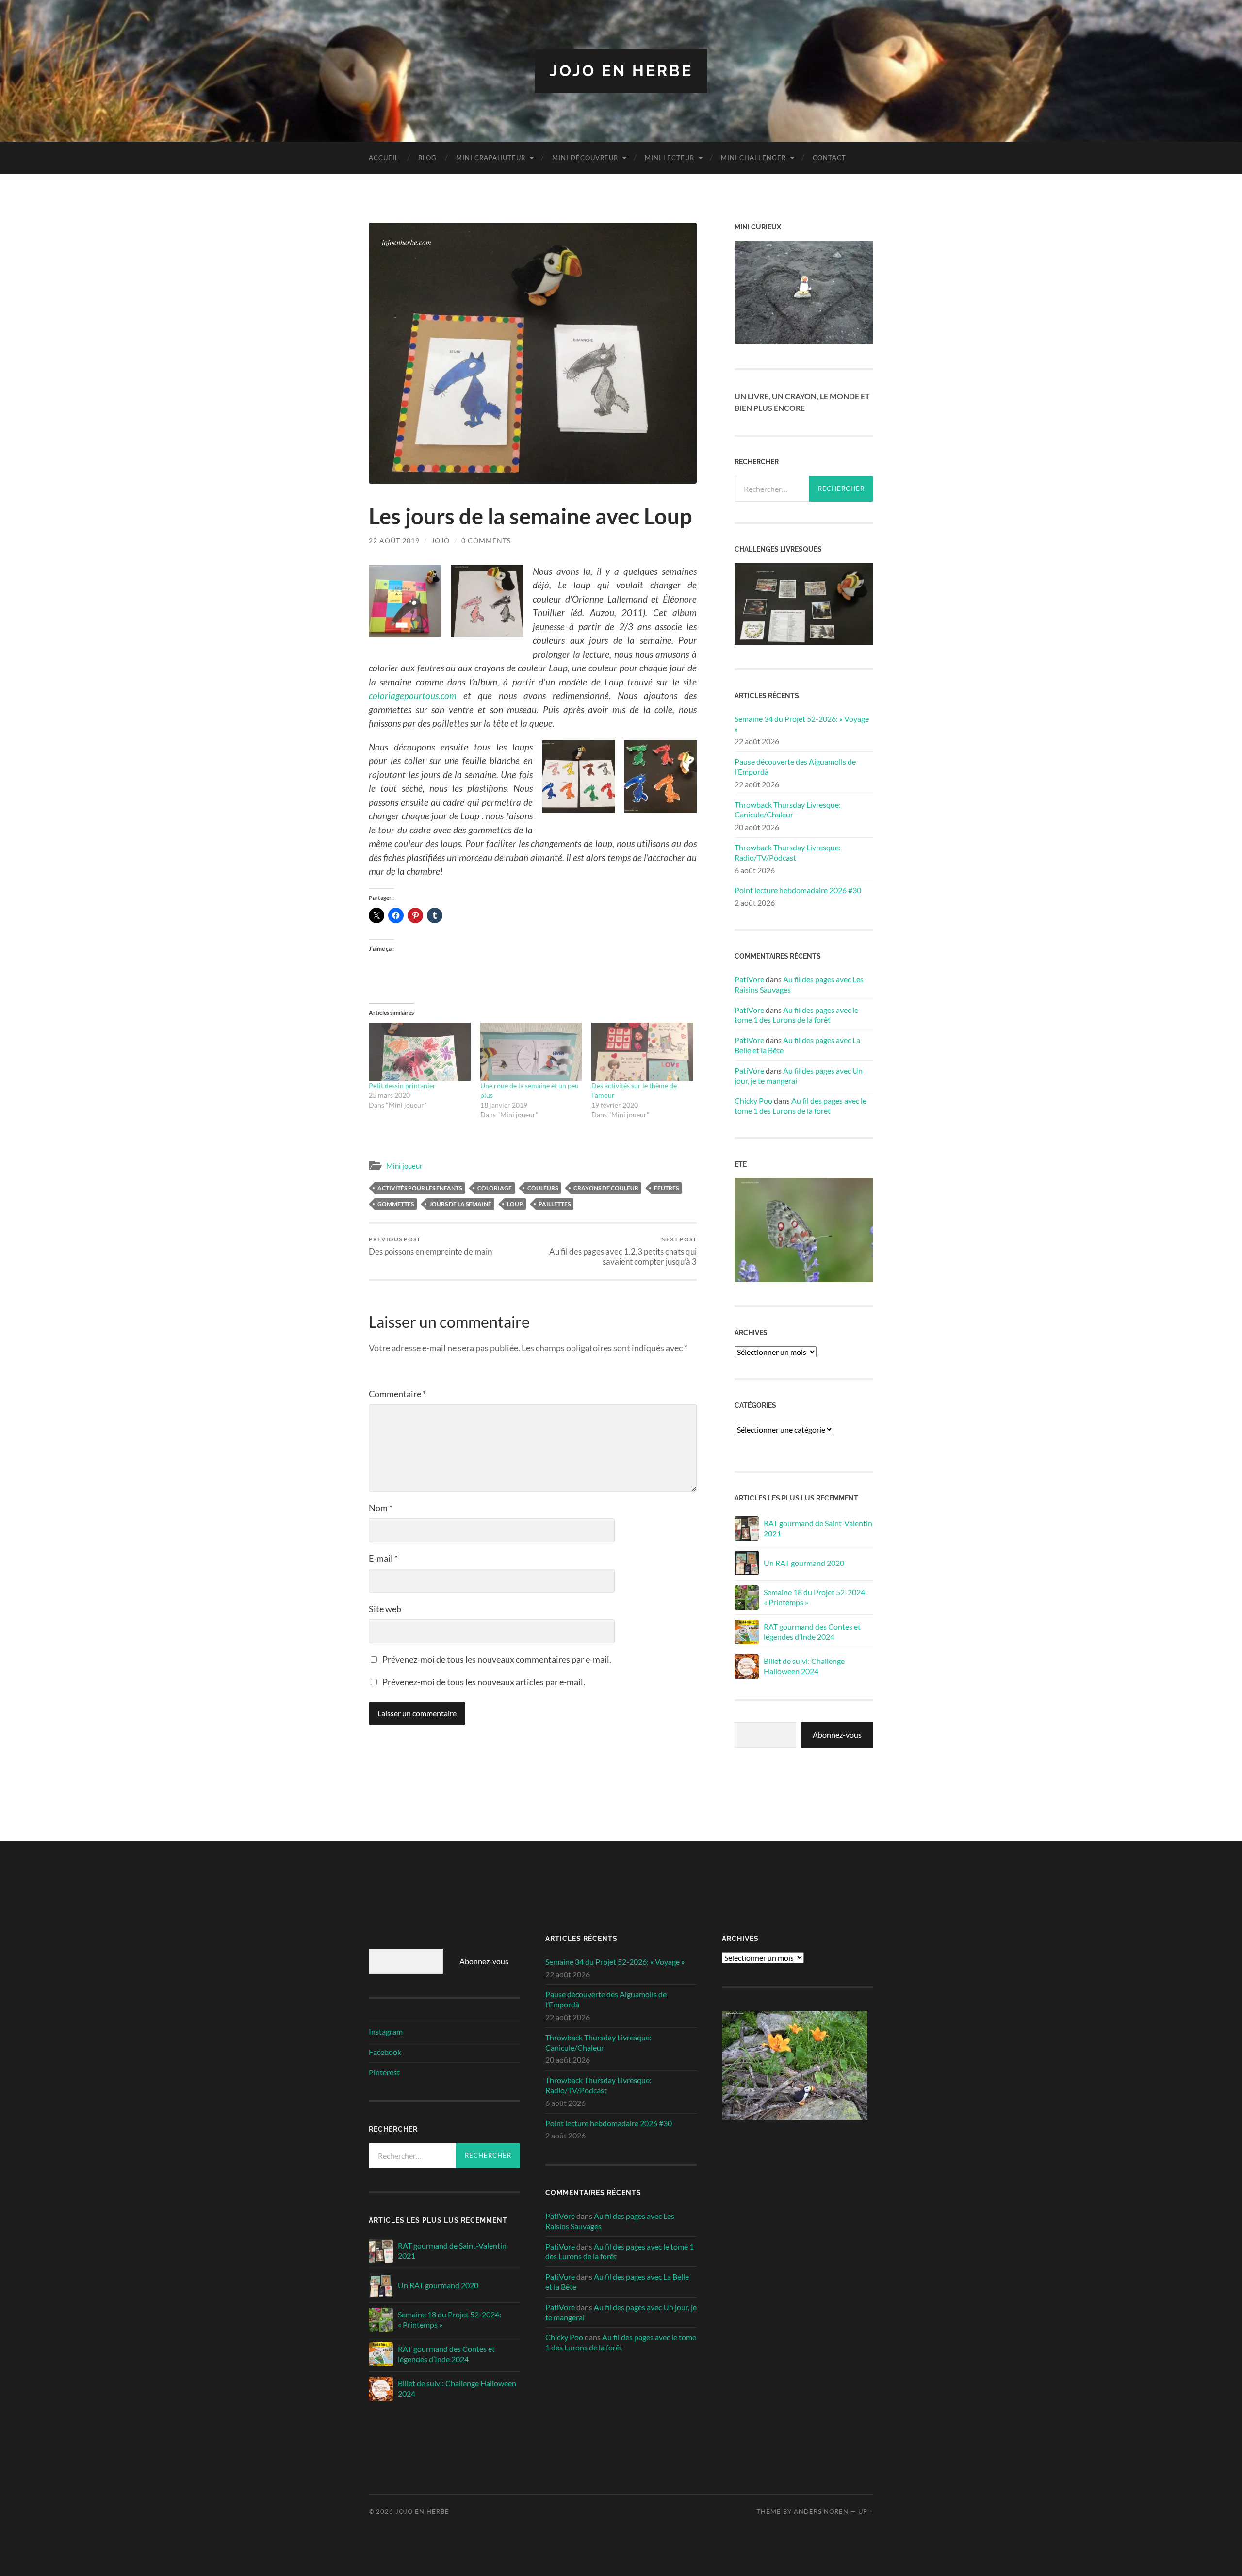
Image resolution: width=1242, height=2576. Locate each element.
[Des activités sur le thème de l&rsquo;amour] (642, 1052)
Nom (381, 1508)
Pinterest (384, 2072)
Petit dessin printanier (402, 1085)
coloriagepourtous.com (413, 695)
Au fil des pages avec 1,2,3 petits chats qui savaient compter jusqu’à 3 (623, 1251)
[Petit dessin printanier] (420, 1052)
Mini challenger (753, 158)
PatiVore (749, 979)
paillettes (555, 1204)
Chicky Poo (753, 1101)
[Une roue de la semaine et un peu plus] (531, 1052)
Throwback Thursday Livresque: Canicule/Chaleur (788, 810)
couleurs (543, 1188)
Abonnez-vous (837, 1735)
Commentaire (397, 1394)
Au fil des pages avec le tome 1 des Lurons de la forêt (796, 1015)
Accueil (384, 158)
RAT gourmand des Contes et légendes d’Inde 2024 (812, 1631)
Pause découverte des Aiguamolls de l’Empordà (795, 766)
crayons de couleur (606, 1188)
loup (515, 1204)
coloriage (495, 1188)
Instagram (386, 2031)
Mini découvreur (585, 158)
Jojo (441, 541)
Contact (829, 158)
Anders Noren (821, 2511)
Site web (385, 1609)
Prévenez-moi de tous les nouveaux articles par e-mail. (484, 1682)
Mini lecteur (670, 158)
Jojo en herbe (621, 71)
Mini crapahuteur (491, 158)
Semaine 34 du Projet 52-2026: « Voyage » (802, 724)
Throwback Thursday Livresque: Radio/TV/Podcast (788, 852)
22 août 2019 (394, 541)
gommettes (396, 1204)
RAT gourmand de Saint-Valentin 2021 (818, 1528)
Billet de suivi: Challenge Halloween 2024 (804, 1666)
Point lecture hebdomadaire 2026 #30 (798, 890)
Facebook (385, 2052)
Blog (427, 158)
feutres (666, 1188)
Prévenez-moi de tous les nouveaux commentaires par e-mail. (497, 1659)
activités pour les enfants (420, 1188)
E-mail (383, 1558)
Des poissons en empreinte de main (430, 1246)
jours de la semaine (460, 1204)
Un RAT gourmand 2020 (804, 1563)
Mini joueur (404, 1166)
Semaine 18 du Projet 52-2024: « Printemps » (815, 1597)
